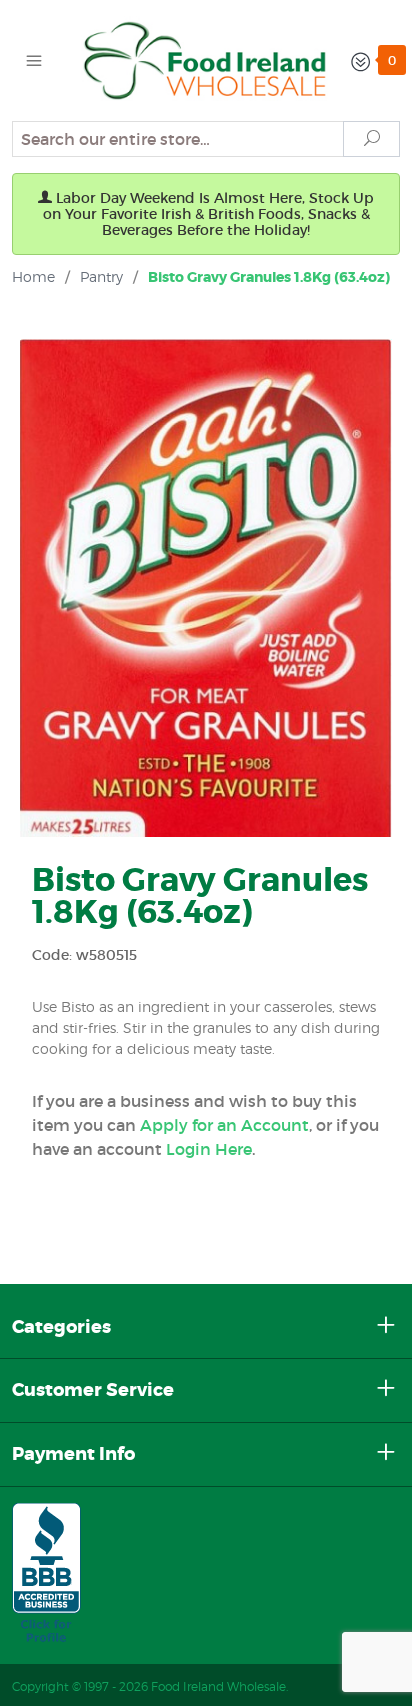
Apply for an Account (224, 1125)
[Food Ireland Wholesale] (206, 59)
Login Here (209, 1149)
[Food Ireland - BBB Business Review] (46, 1574)
